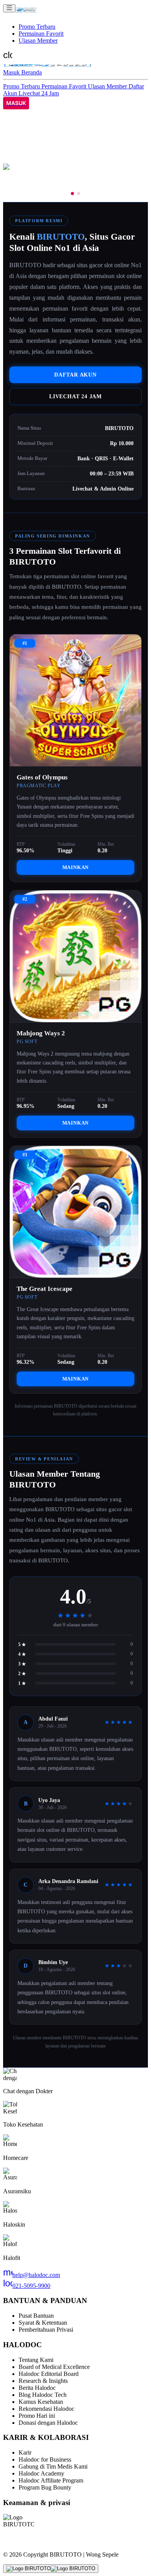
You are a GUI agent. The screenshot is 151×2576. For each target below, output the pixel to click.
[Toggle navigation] (9, 8)
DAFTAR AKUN (75, 375)
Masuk (12, 72)
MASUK (16, 103)
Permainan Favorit (41, 34)
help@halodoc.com (32, 2275)
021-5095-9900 (27, 2286)
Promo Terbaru (37, 27)
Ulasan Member (38, 41)
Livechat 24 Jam (39, 93)
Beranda (32, 72)
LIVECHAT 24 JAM (75, 396)
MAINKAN (76, 867)
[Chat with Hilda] (51, 2569)
